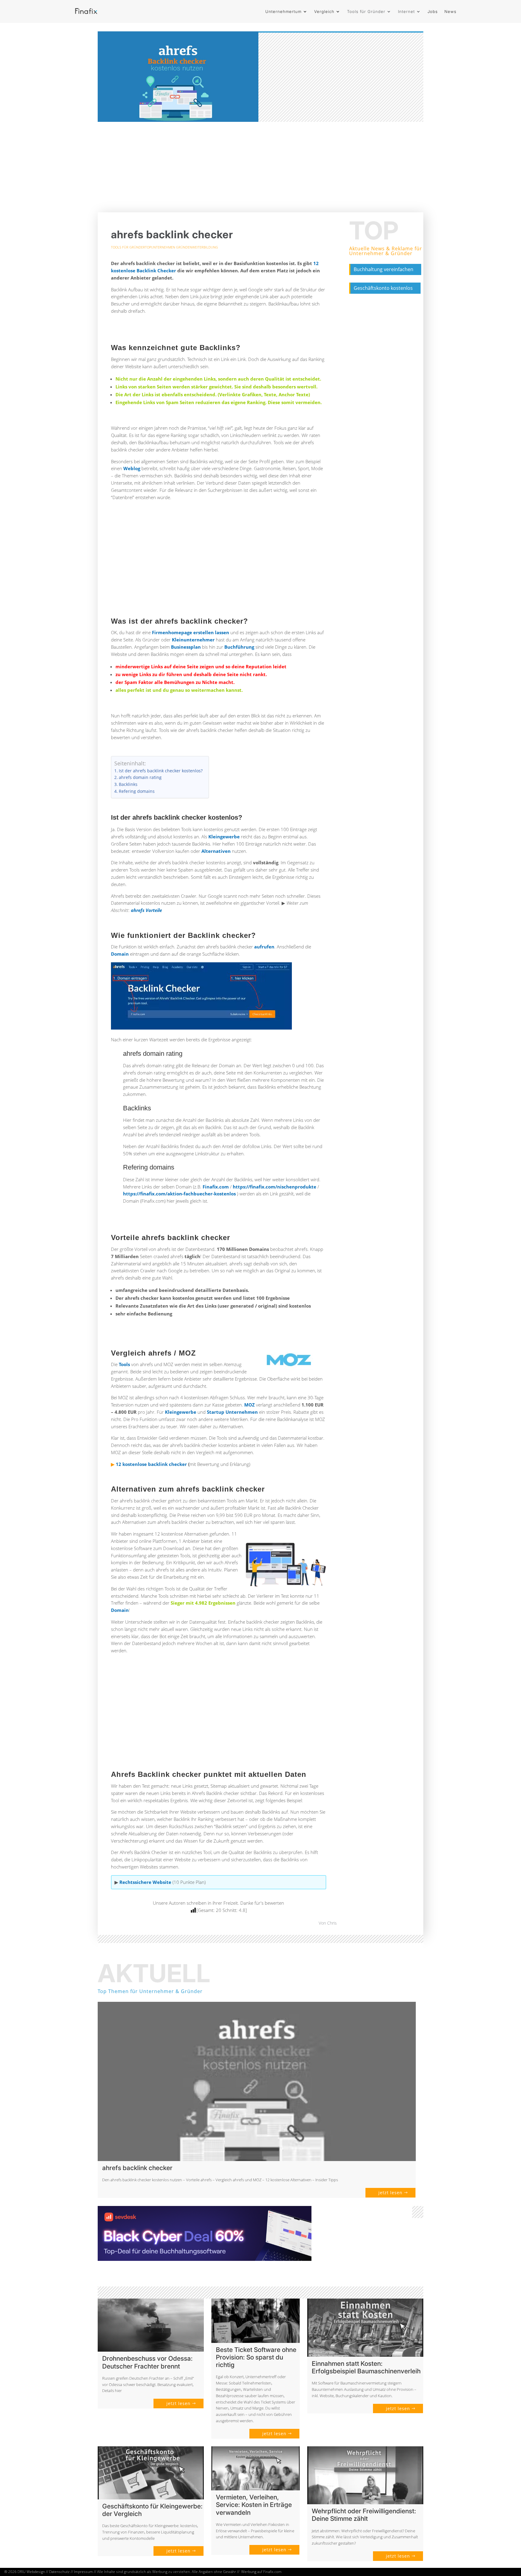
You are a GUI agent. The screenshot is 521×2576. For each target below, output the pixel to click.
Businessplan (186, 647)
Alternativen (216, 851)
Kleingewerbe (224, 837)
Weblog (132, 468)
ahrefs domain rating (140, 777)
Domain (120, 954)
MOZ (249, 1405)
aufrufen (264, 947)
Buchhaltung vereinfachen (384, 269)
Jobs (433, 11)
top (148, 247)
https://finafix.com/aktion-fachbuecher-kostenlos (179, 1194)
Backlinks (128, 784)
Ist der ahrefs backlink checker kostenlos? (161, 771)
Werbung (249, 2572)
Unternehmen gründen (172, 247)
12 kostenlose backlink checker (151, 1464)
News (450, 11)
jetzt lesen (390, 2193)
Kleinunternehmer (193, 640)
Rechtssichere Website (146, 1882)
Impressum (83, 2572)
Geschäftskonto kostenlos (383, 288)
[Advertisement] (260, 167)
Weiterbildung (205, 247)
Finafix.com (216, 1187)
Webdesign (36, 2572)
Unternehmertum (283, 11)
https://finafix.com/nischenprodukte (275, 1187)
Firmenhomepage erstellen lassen (191, 632)
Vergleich (324, 11)
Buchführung (239, 647)
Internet (406, 11)
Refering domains (137, 791)
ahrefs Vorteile (146, 910)
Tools (124, 1364)
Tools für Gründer (366, 11)
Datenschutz (59, 2572)
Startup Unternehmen (232, 1412)
